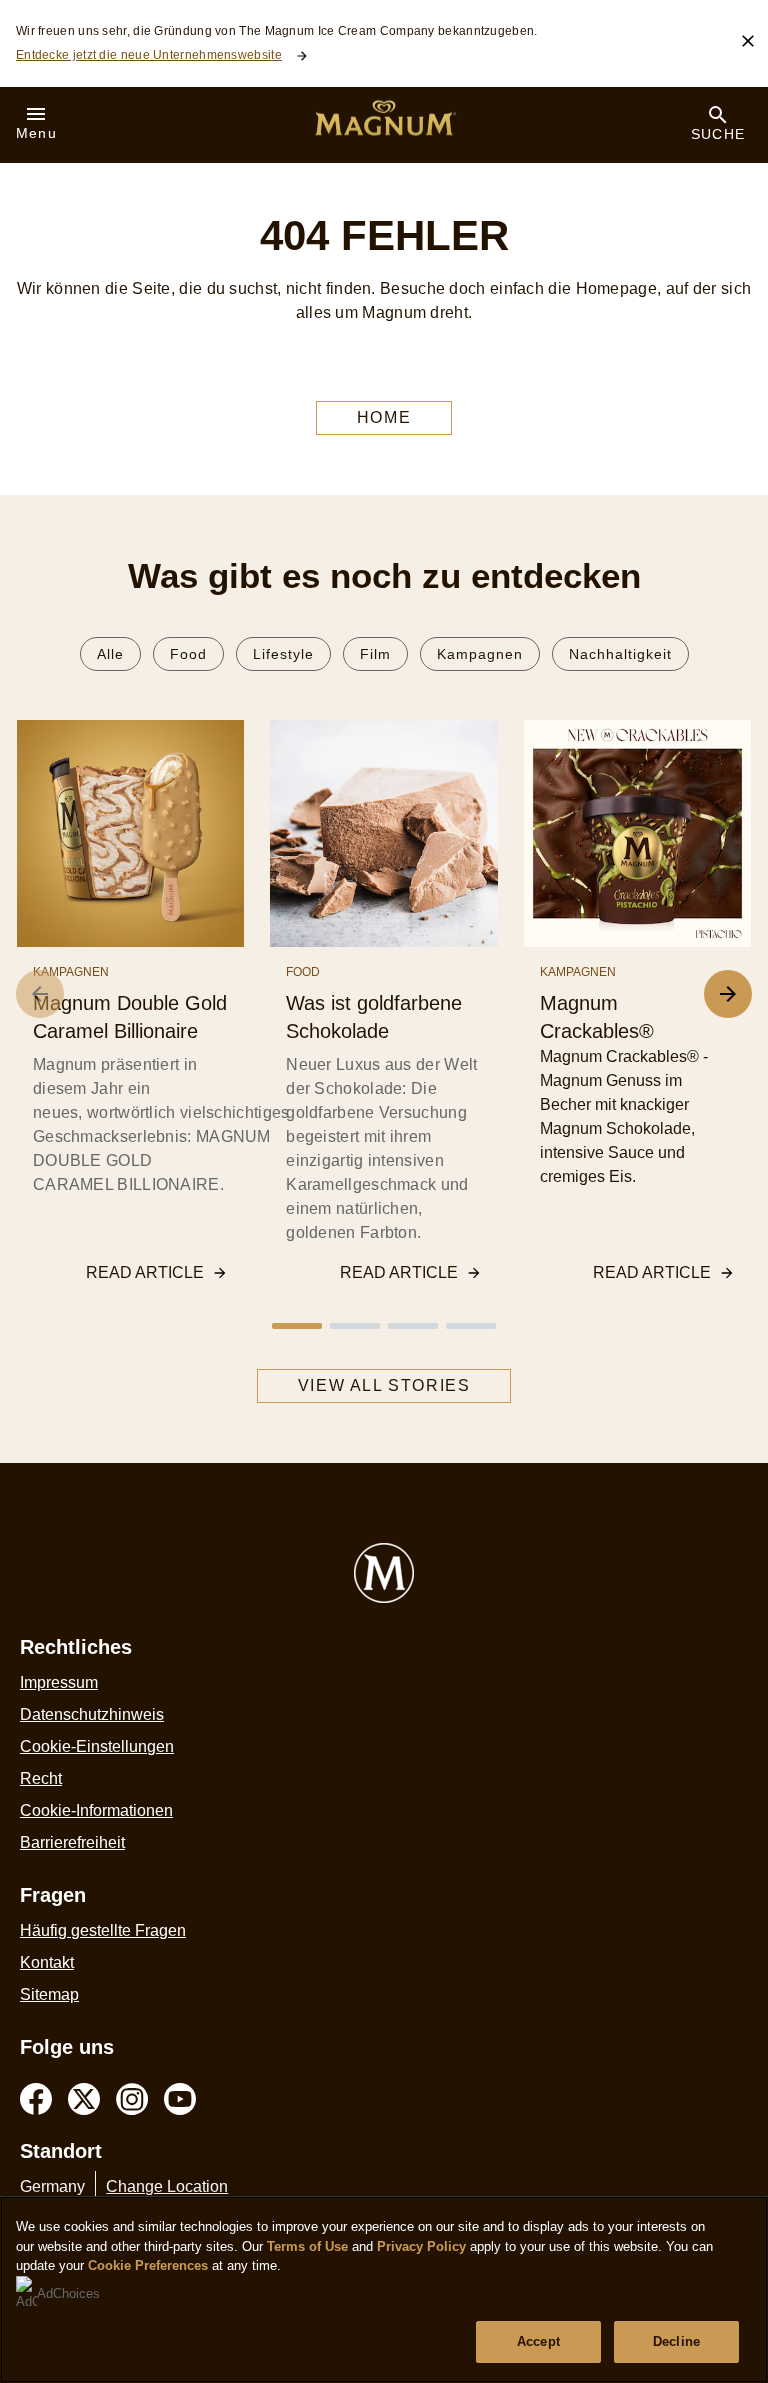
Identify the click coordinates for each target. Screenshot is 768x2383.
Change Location (167, 2186)
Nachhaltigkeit (620, 654)
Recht (41, 1778)
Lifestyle (283, 654)
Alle (110, 654)
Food (188, 654)
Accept (538, 2341)
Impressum (59, 1682)
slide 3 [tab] (413, 1326)
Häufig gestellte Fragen (103, 1930)
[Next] (728, 994)
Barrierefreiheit (72, 1842)
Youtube (180, 2099)
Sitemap (49, 1994)
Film (375, 654)
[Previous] (40, 994)
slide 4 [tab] (471, 1326)
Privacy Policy (421, 2246)
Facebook (36, 2099)
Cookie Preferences (148, 2265)
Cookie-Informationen (96, 1810)
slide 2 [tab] (355, 1326)
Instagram (132, 2099)
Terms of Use (307, 2246)
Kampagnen (480, 654)
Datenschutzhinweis (92, 1714)
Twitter (84, 2099)
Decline (676, 2341)
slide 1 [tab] (297, 1326)
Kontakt (47, 1962)
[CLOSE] (748, 41)
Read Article (145, 1272)
